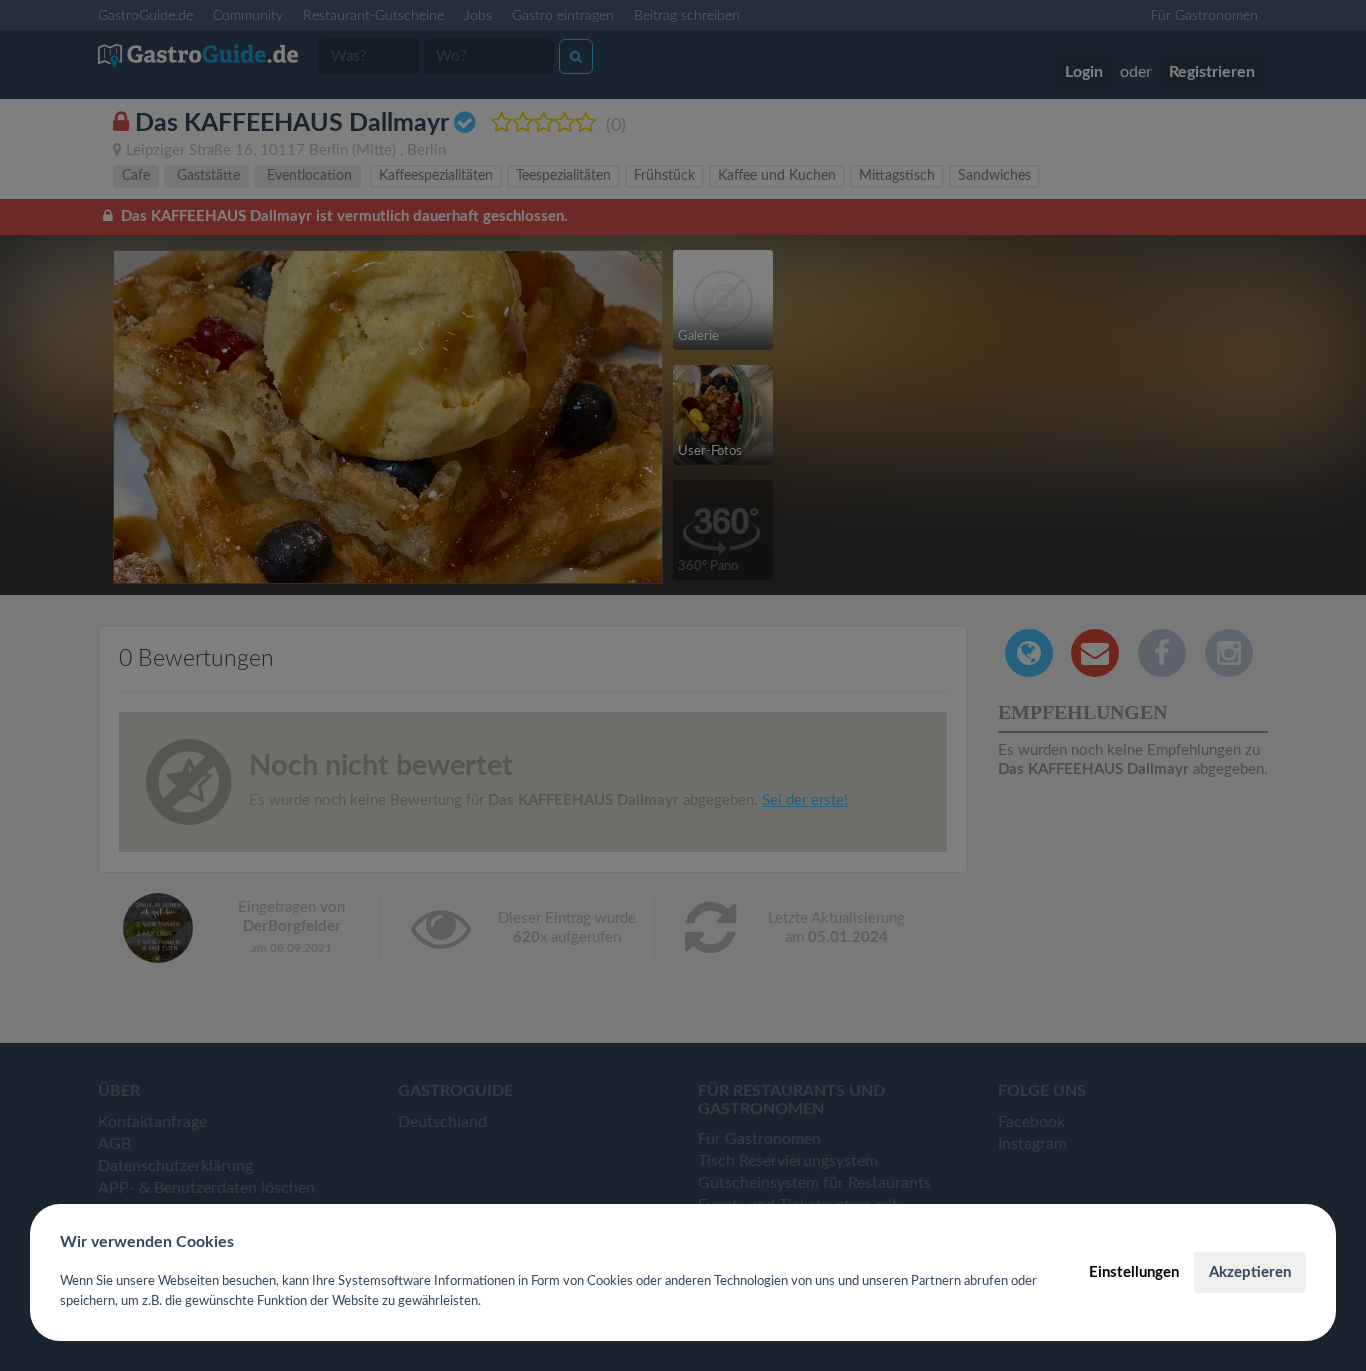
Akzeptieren (1250, 1272)
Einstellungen (1134, 1272)
